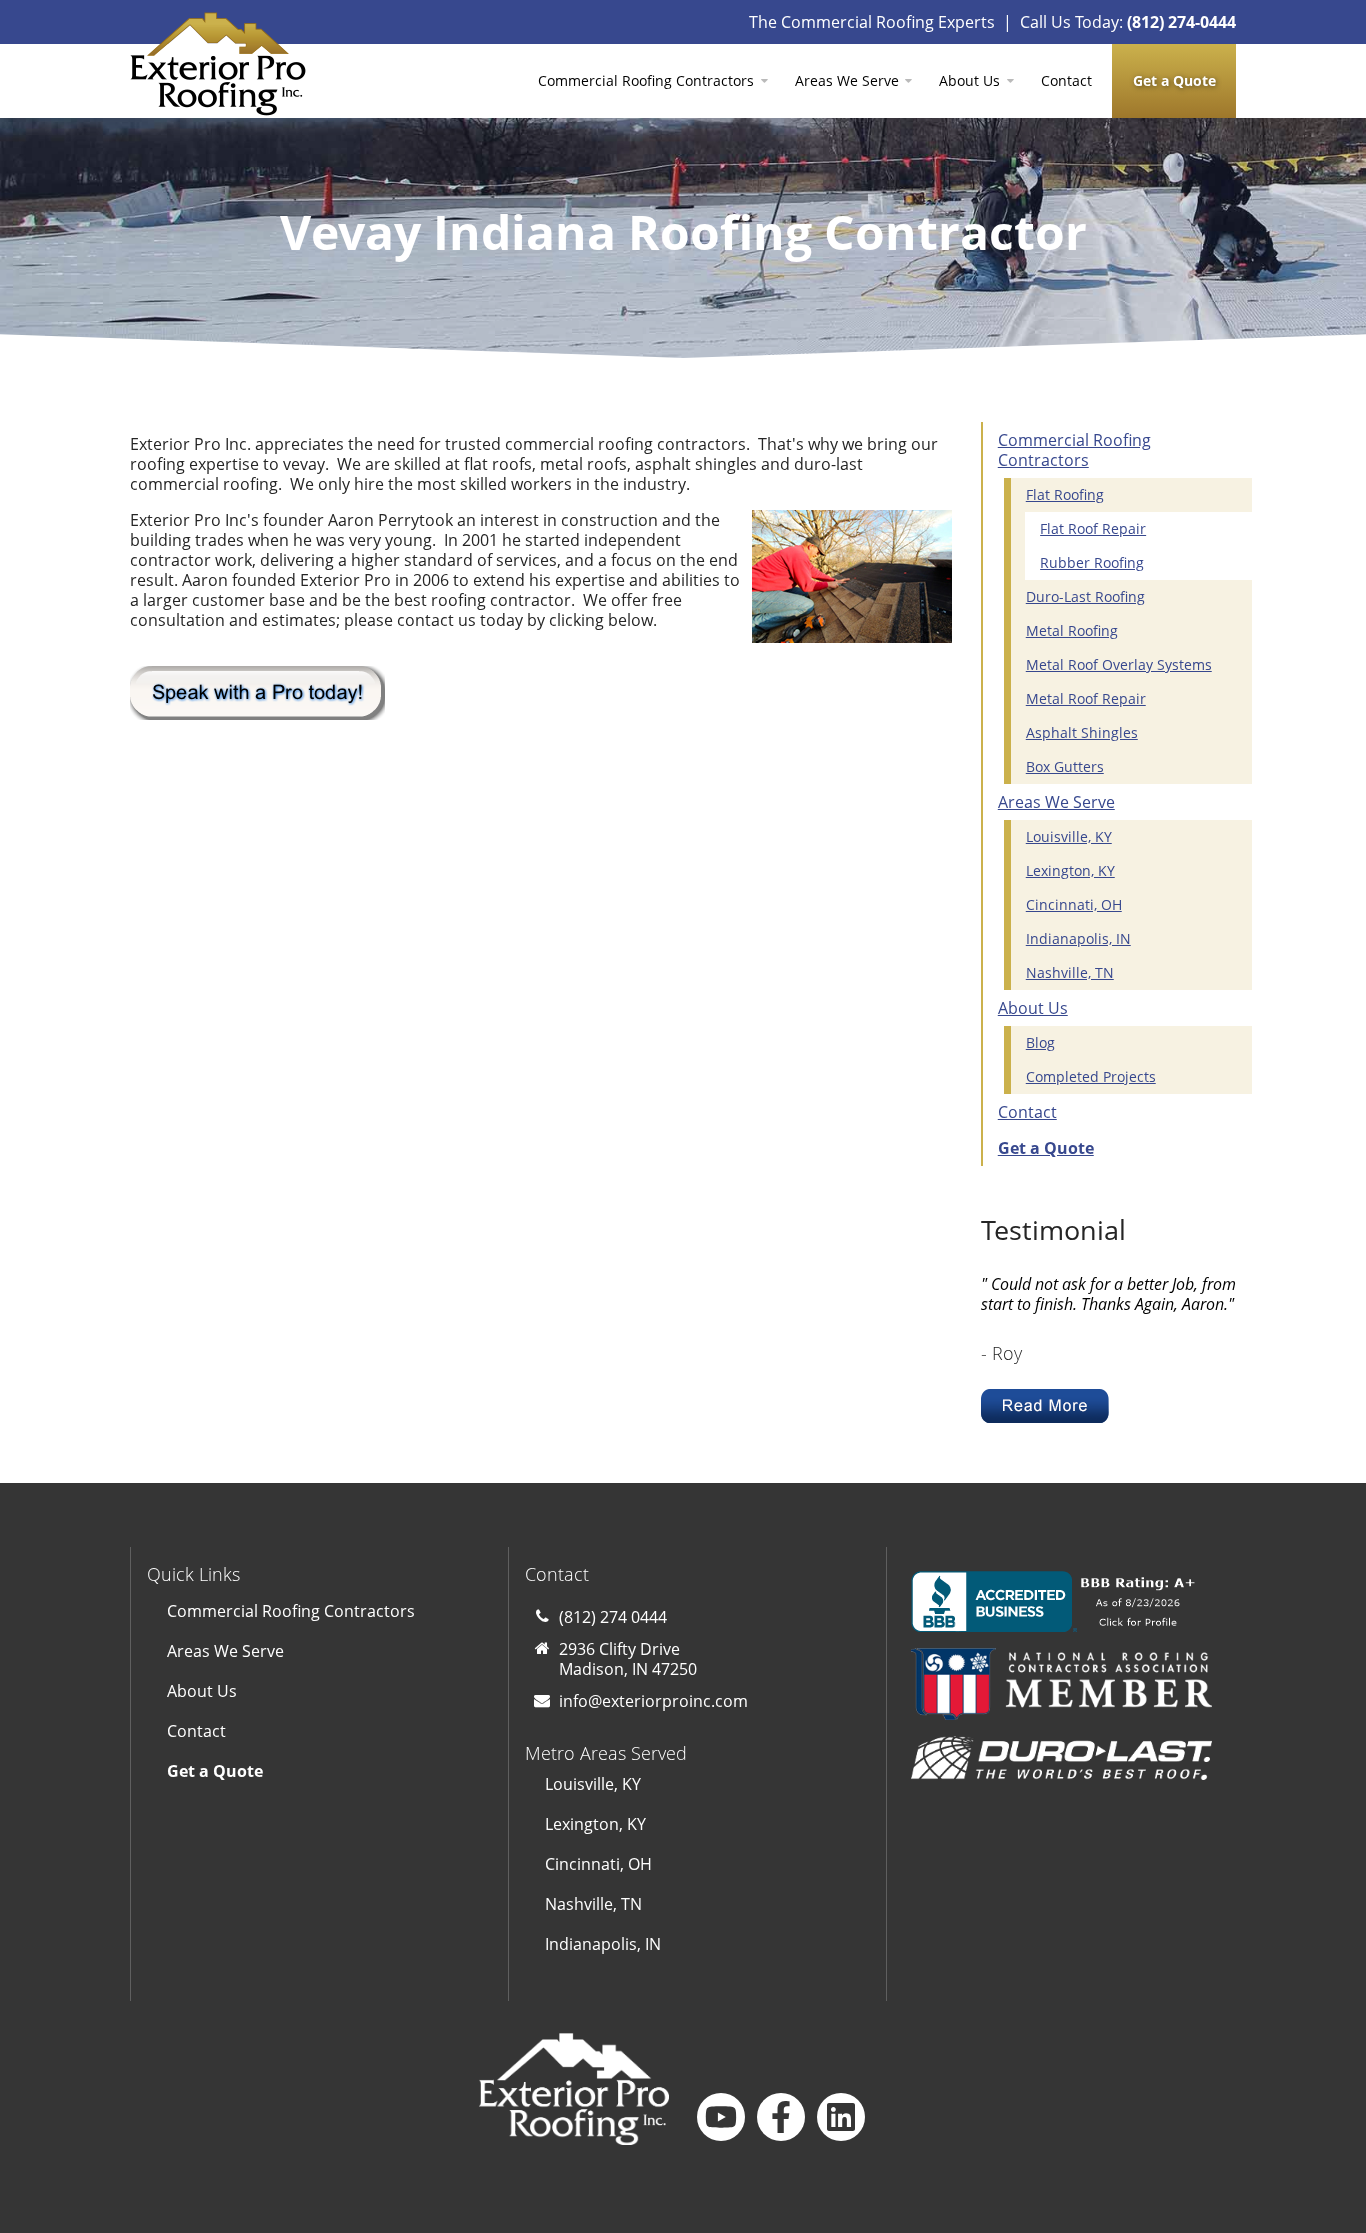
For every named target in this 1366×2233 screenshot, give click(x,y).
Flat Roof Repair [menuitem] (1093, 528)
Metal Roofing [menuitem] (1072, 630)
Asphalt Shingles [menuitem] (1082, 732)
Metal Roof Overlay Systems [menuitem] (1119, 664)
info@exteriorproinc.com (653, 1701)
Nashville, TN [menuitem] (1070, 972)
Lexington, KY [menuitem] (1070, 870)
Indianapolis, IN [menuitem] (1078, 938)
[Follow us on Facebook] (781, 2117)
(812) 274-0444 (1181, 22)
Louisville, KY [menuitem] (1069, 836)
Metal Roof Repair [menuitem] (1086, 698)
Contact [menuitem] (1066, 80)
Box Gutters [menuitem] (1065, 766)
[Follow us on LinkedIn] (841, 2117)
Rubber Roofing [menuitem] (1092, 562)
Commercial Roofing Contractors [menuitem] (646, 80)
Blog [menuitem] (1040, 1042)
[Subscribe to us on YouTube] (721, 2117)
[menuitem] (1174, 81)
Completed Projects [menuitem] (1091, 1076)
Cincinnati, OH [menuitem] (1074, 904)
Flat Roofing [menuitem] (1065, 494)
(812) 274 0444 (613, 1617)
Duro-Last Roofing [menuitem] (1085, 596)
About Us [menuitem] (969, 80)
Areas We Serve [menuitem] (847, 80)
